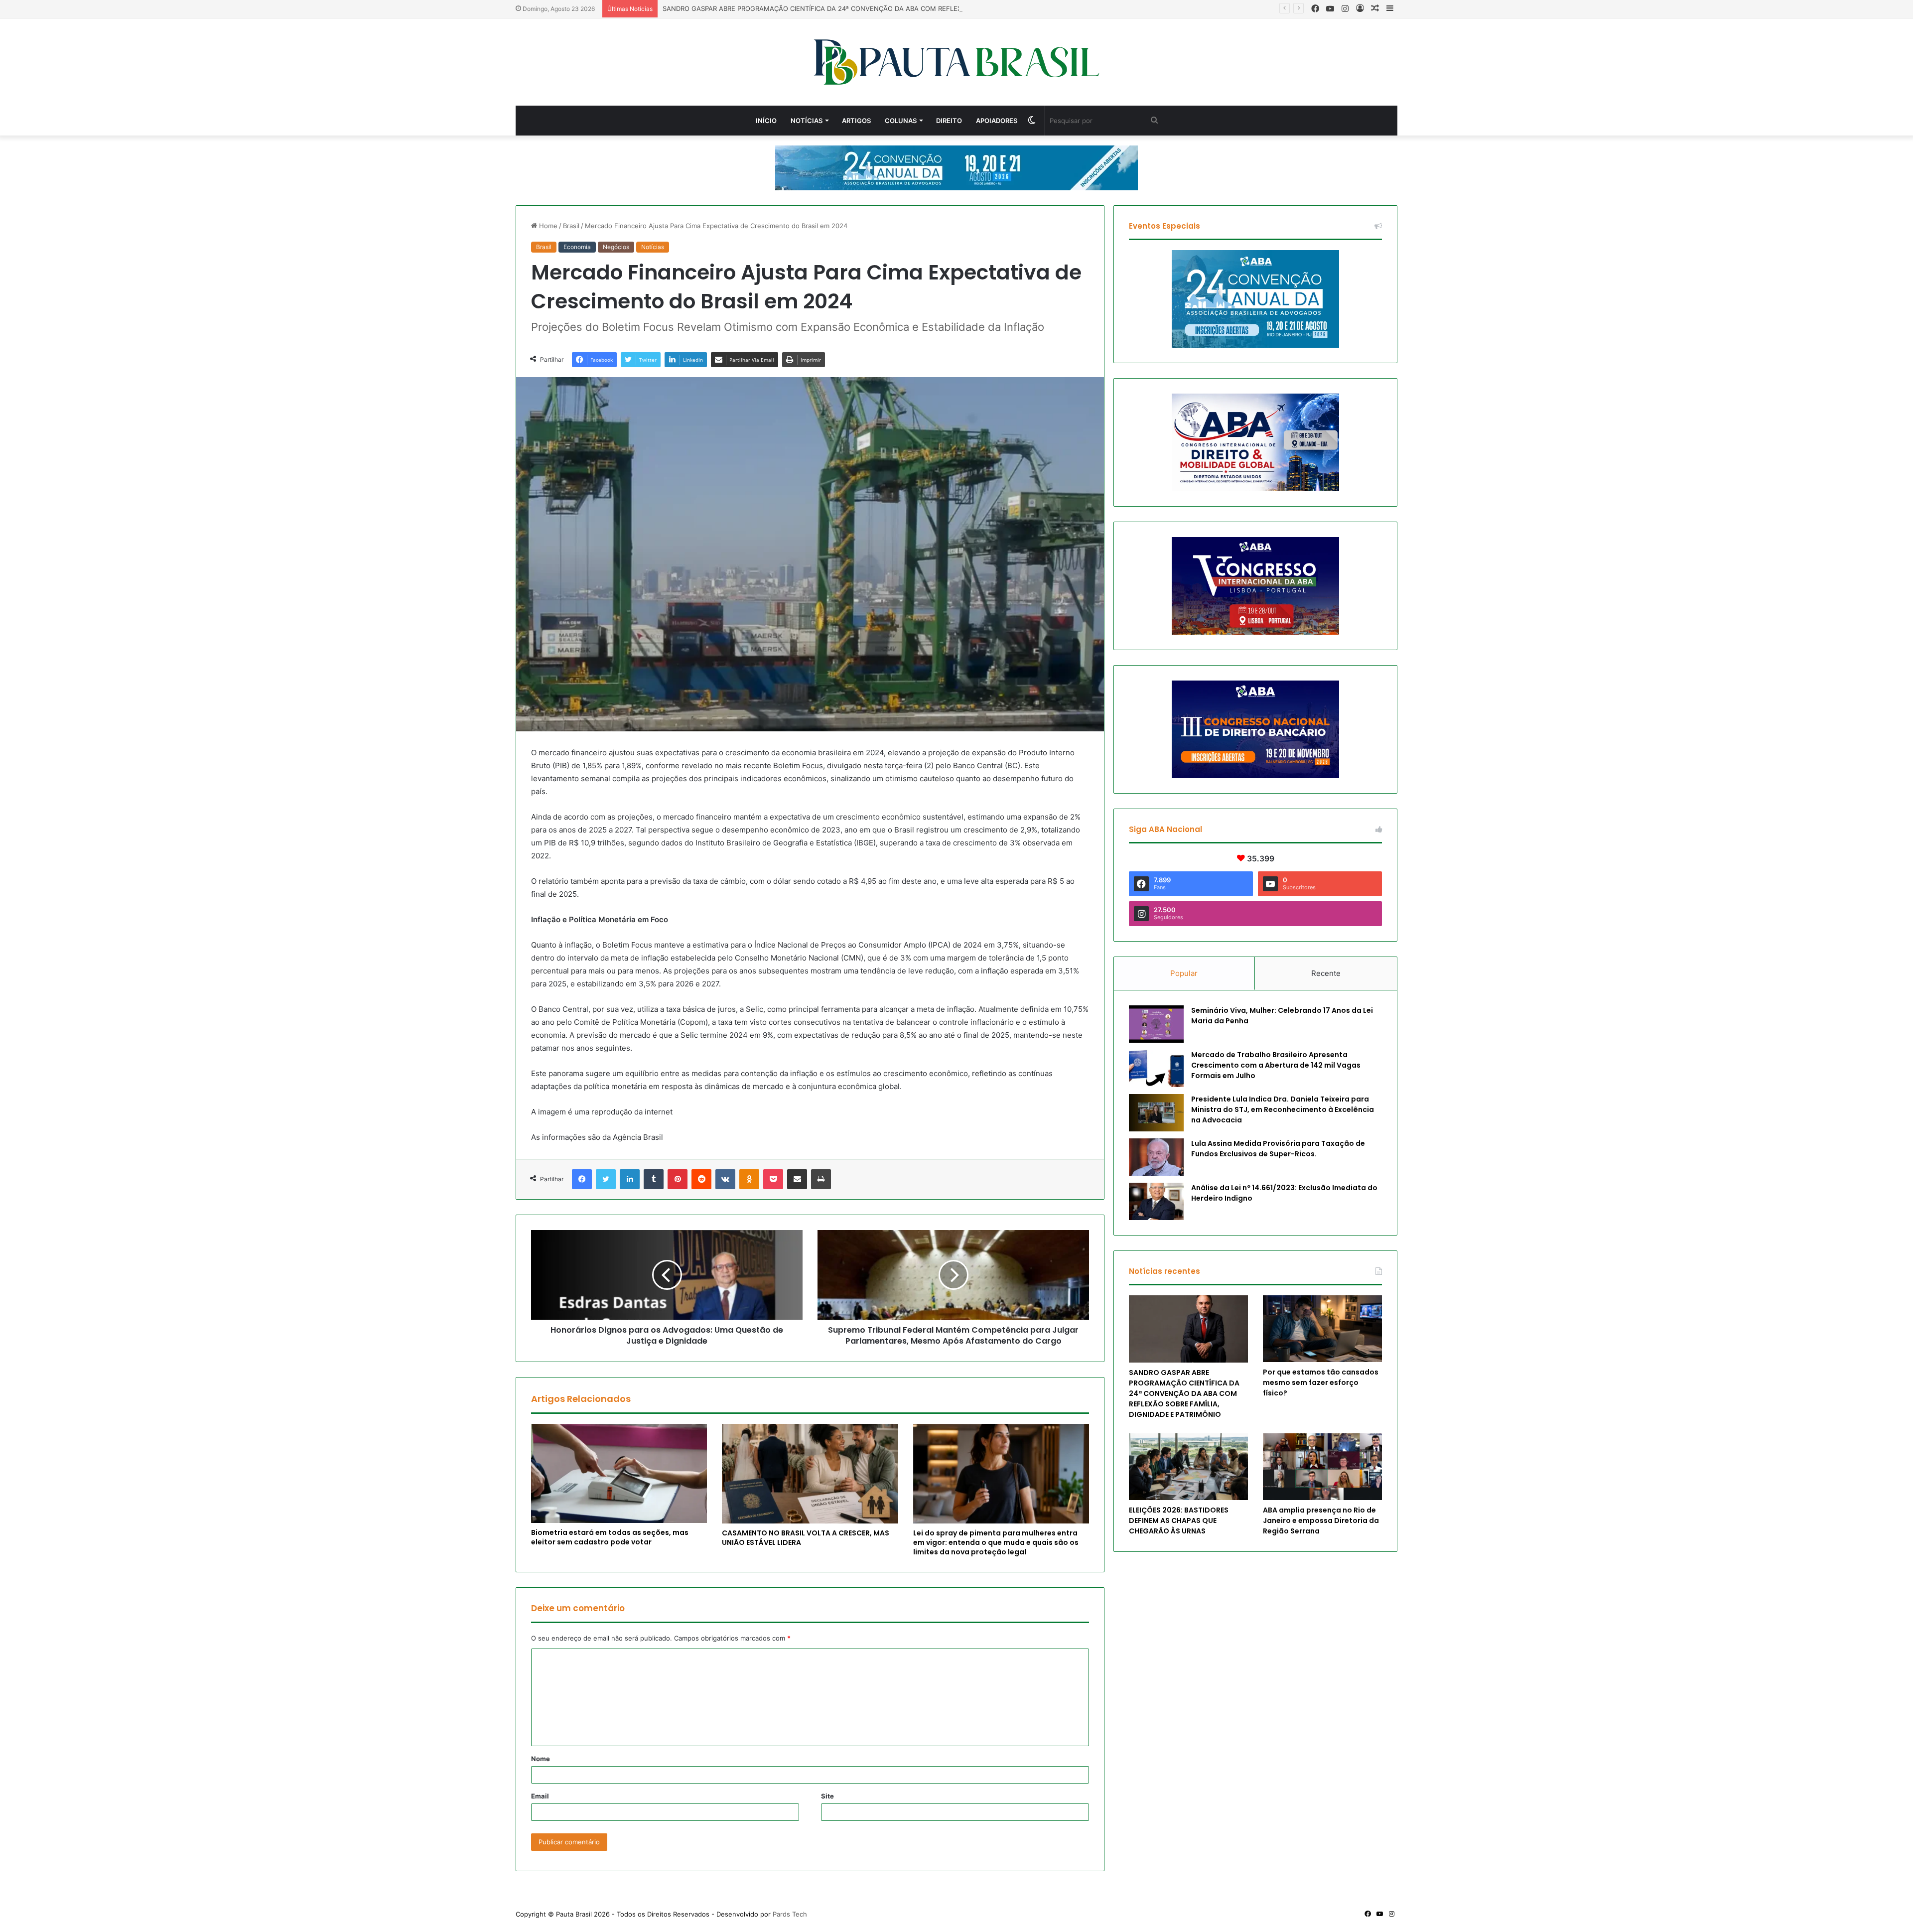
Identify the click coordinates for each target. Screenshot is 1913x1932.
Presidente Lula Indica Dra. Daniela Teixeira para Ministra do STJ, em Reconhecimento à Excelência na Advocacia (1283, 1109)
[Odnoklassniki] (749, 1179)
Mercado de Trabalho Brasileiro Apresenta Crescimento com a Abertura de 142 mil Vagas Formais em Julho (1276, 1065)
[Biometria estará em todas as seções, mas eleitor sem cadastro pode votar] (619, 1473)
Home (547, 226)
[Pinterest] (678, 1179)
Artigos (856, 121)
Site (827, 1796)
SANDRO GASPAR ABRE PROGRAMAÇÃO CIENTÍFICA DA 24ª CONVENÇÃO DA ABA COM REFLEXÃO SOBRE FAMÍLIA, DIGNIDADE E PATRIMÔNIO (885, 8)
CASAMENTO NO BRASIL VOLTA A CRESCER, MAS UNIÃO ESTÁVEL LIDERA (806, 1538)
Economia (577, 247)
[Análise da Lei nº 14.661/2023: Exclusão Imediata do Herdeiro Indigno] (1156, 1201)
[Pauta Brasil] (957, 62)
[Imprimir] (821, 1179)
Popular (1184, 973)
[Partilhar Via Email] (797, 1179)
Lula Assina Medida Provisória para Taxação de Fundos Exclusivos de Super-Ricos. (1278, 1149)
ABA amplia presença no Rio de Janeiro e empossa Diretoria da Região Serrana (1321, 1520)
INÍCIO (766, 121)
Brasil (571, 226)
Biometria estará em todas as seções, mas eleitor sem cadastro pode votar (610, 1537)
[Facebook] (582, 1179)
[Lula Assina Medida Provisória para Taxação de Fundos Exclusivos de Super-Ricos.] (1156, 1157)
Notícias (807, 121)
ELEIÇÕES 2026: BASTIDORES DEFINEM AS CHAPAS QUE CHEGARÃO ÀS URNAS (1179, 1520)
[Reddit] (701, 1179)
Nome (541, 1759)
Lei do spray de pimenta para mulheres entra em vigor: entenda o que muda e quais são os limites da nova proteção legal (996, 1542)
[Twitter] (606, 1179)
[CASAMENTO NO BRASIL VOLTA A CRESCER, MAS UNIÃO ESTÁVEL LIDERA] (810, 1473)
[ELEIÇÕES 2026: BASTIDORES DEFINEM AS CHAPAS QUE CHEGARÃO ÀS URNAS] (1188, 1467)
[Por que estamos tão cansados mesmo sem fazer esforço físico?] (1322, 1329)
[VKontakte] (725, 1179)
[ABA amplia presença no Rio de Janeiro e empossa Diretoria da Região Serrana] (1322, 1467)
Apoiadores (997, 121)
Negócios (616, 247)
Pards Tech (790, 1914)
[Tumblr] (654, 1179)
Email (540, 1796)
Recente (1326, 973)
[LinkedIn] (630, 1179)
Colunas (901, 121)
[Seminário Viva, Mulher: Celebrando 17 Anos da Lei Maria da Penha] (1156, 1024)
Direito (949, 121)
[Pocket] (773, 1179)
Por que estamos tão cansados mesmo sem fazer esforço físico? (1321, 1382)
